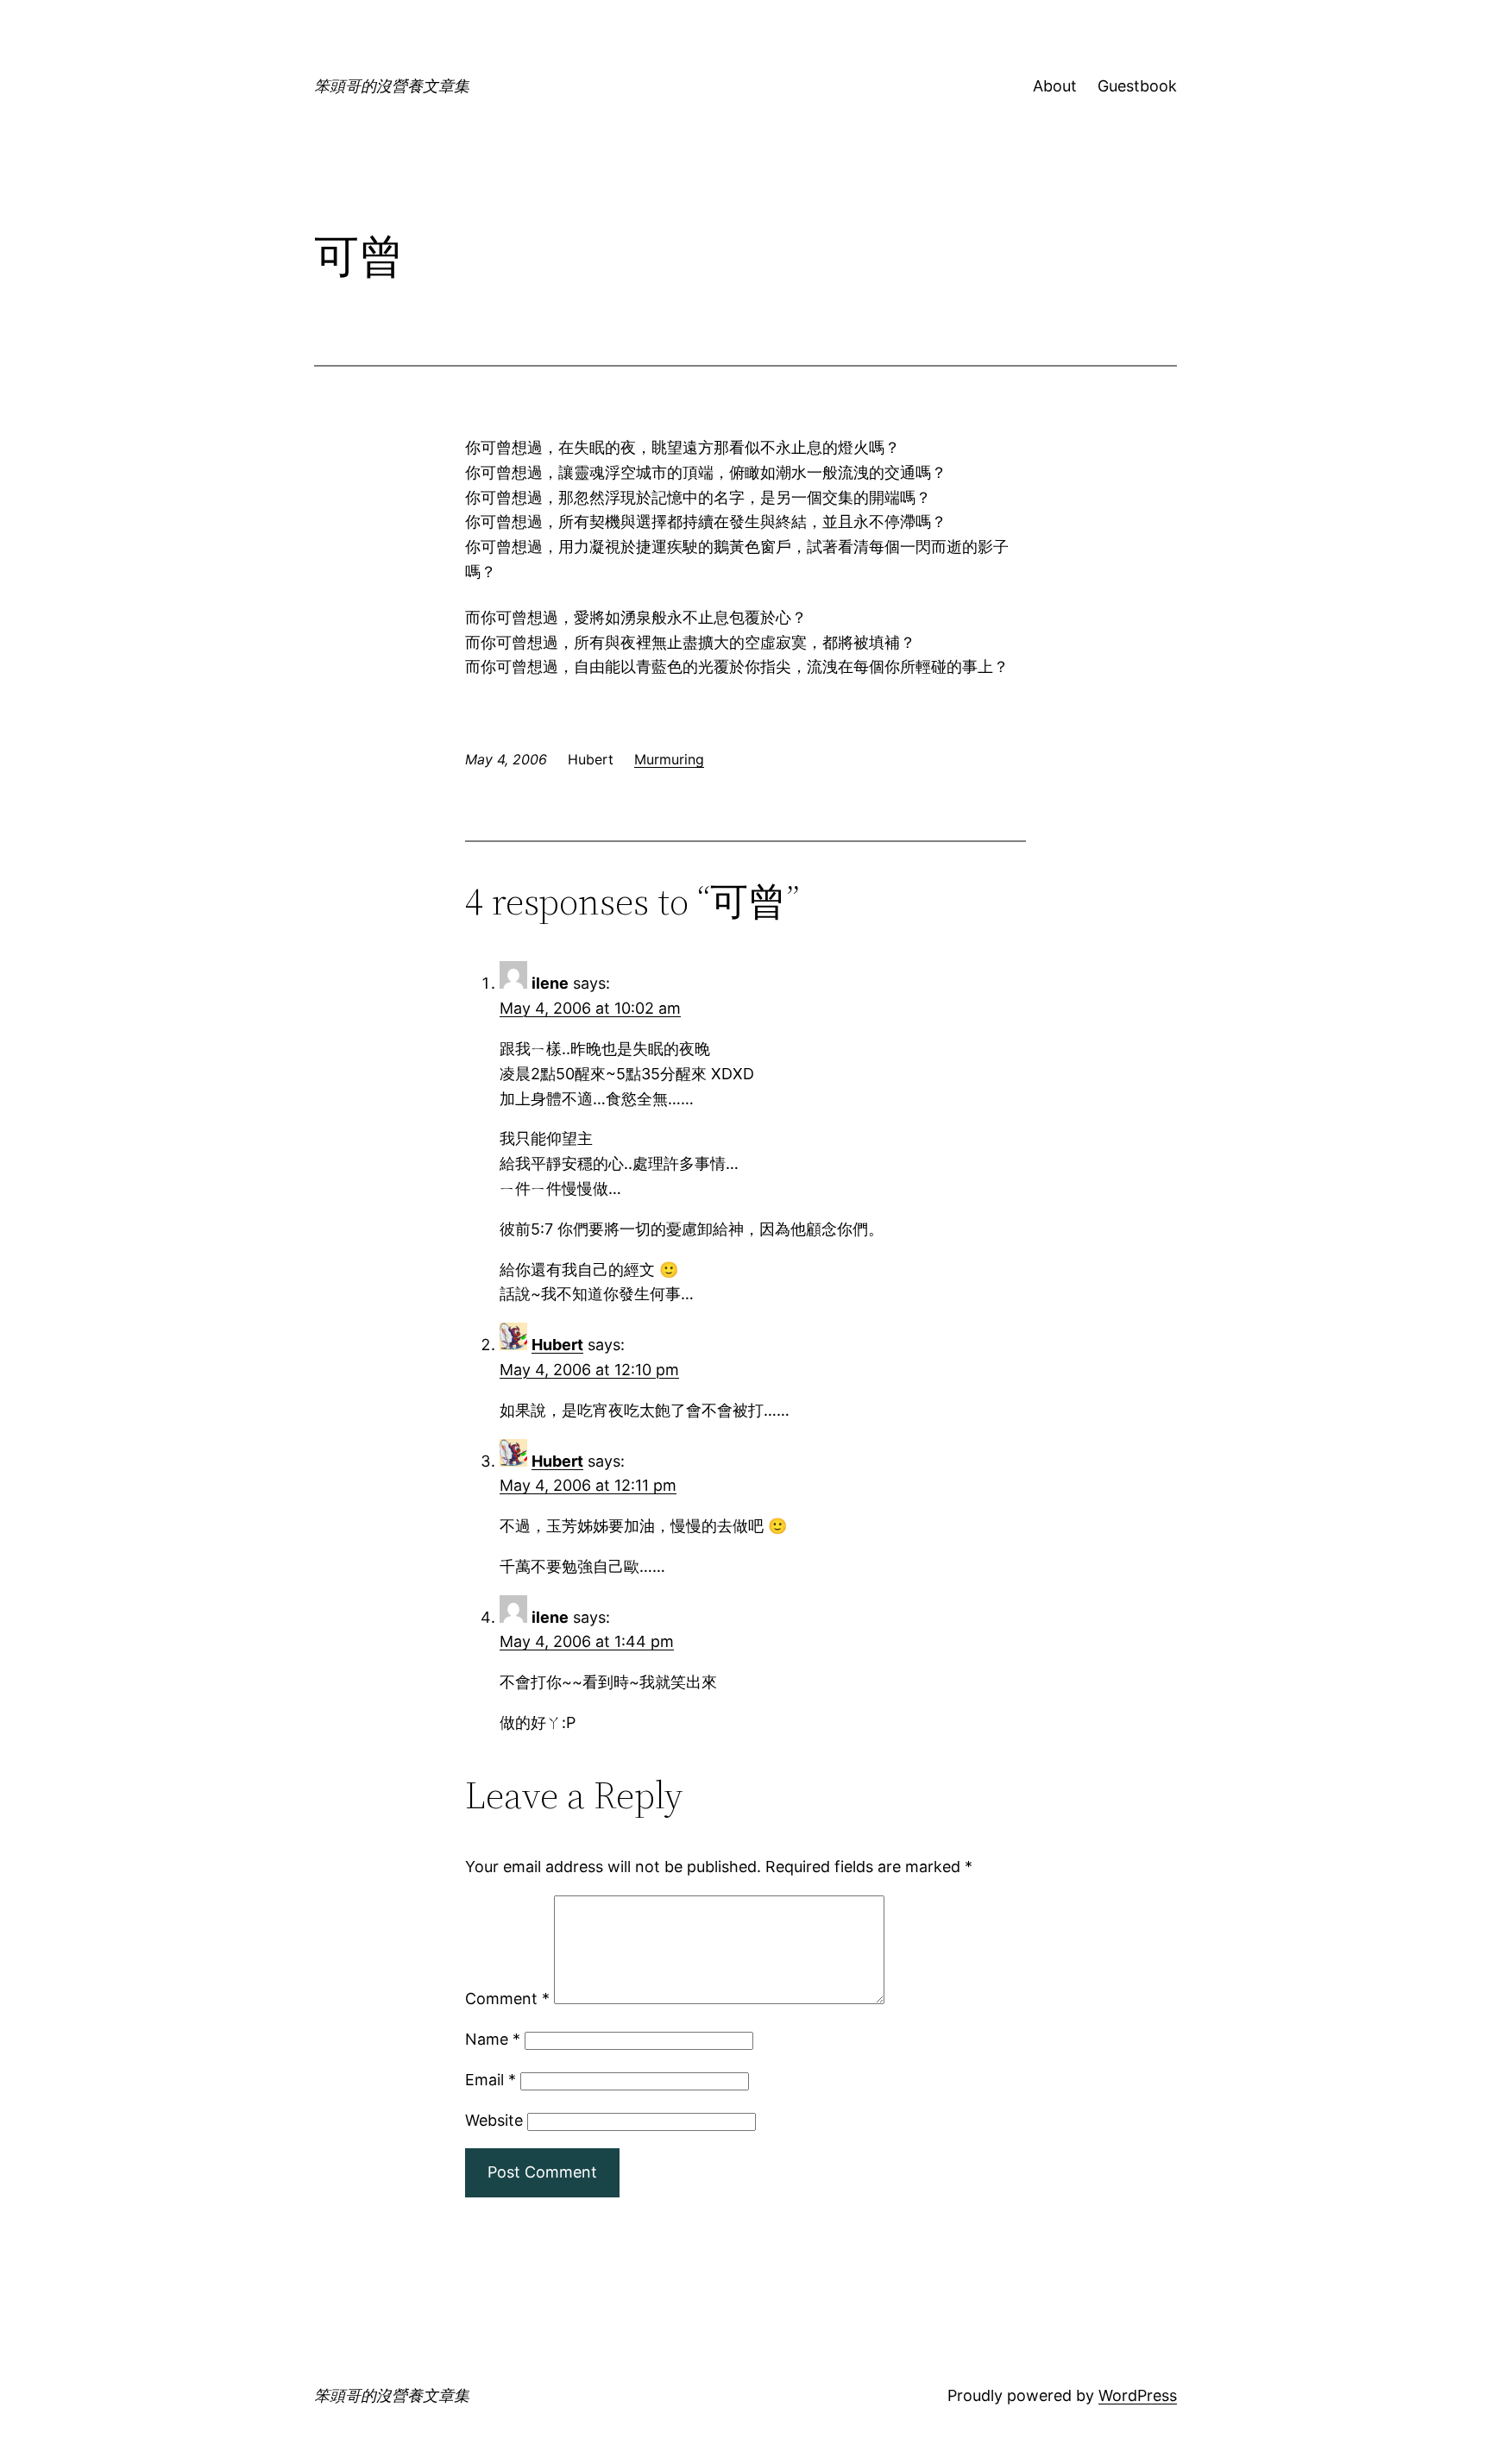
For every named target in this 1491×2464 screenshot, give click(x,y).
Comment (507, 1999)
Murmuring (669, 759)
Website (494, 2120)
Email (491, 2080)
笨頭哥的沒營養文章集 (392, 86)
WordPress (1138, 2395)
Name (493, 2039)
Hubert (557, 1345)
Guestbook (1137, 86)
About (1055, 86)
